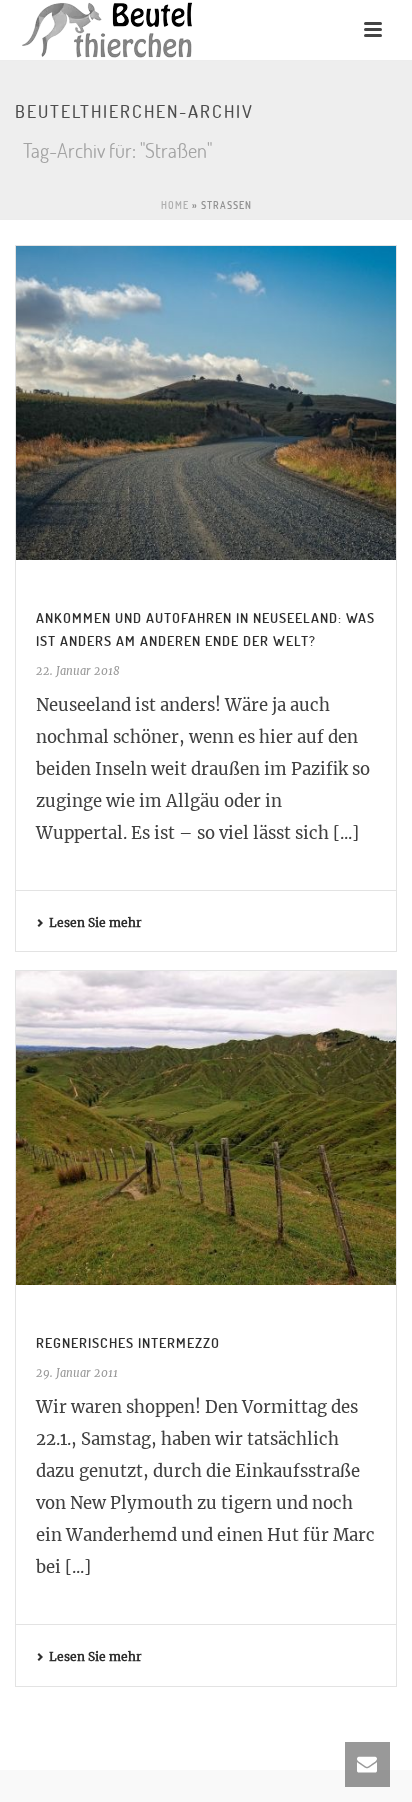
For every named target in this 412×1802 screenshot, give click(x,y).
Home (175, 205)
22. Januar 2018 (78, 671)
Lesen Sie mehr (95, 922)
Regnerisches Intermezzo (128, 1342)
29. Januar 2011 (77, 1373)
